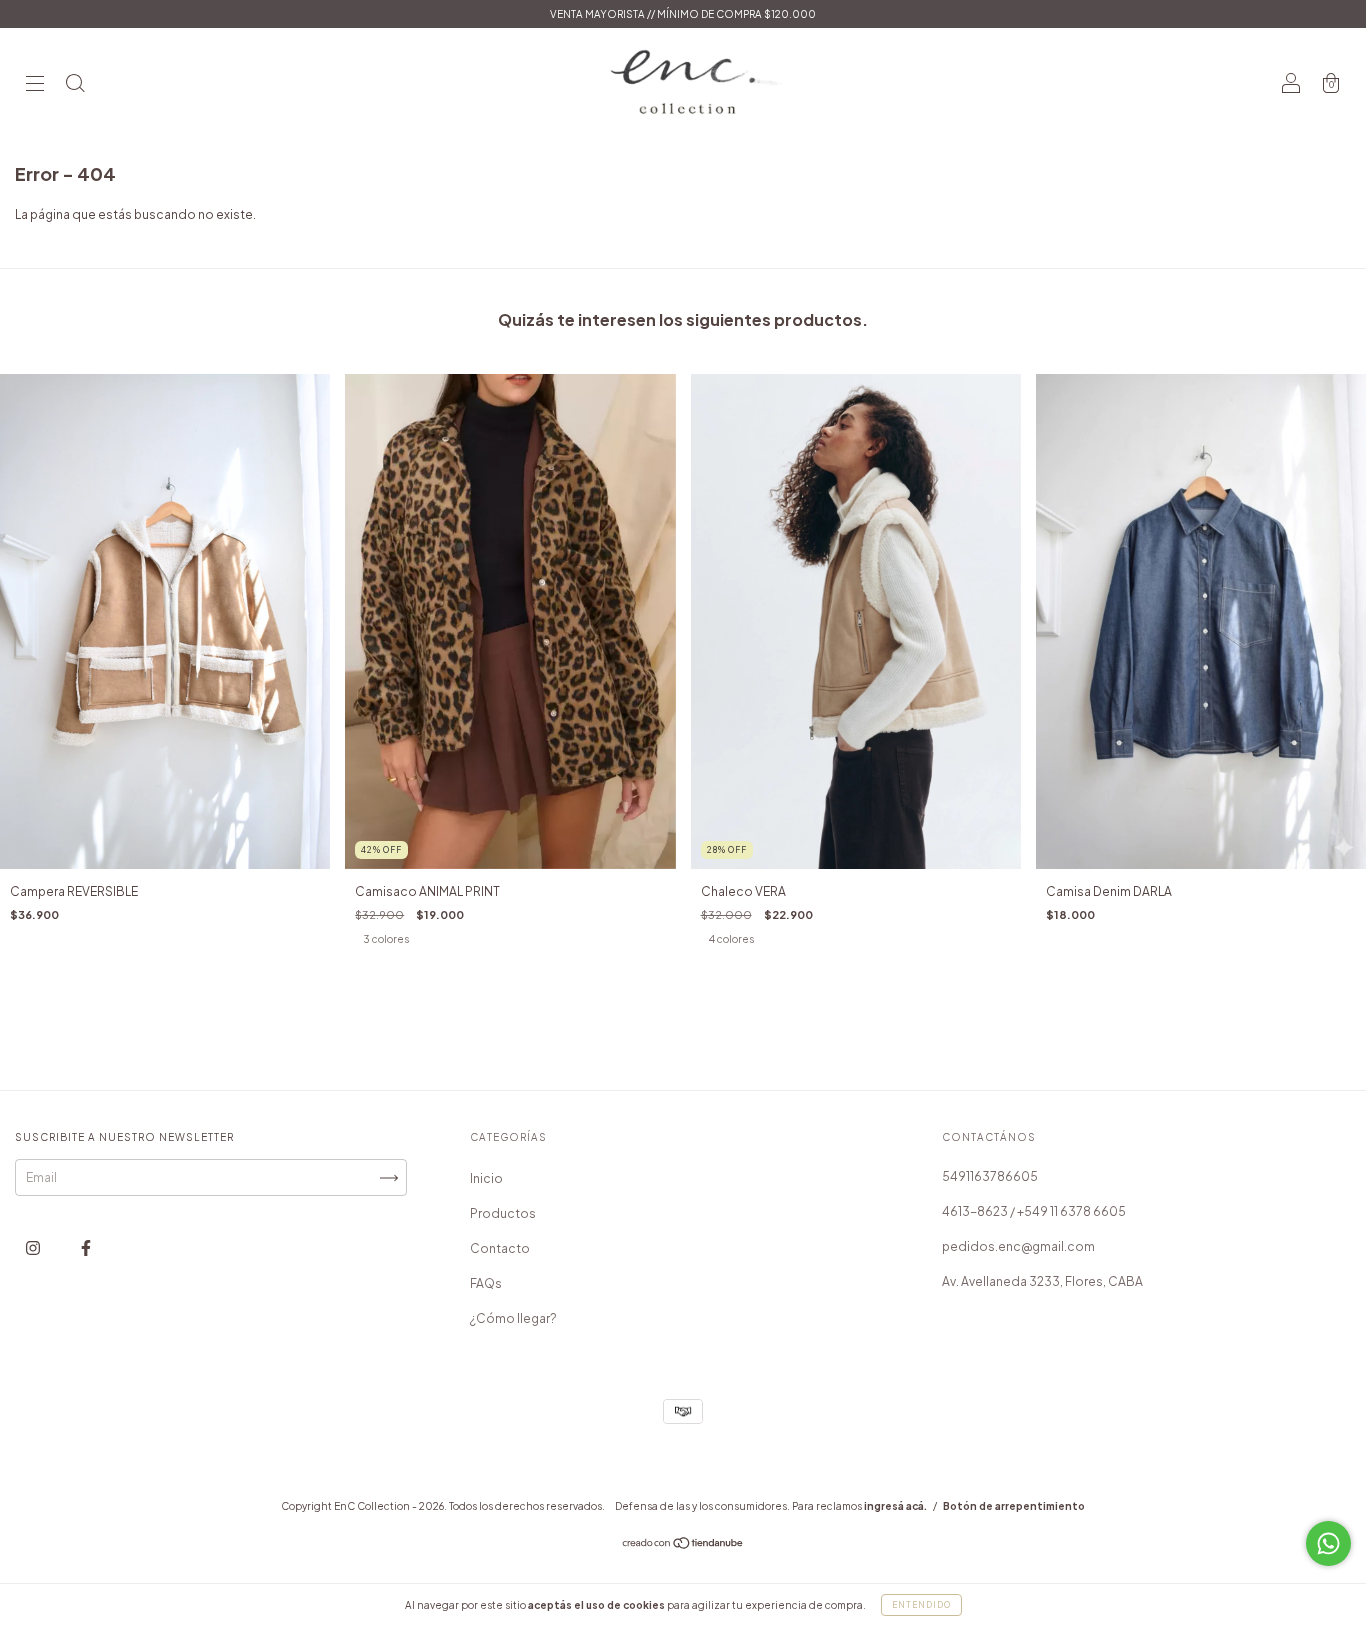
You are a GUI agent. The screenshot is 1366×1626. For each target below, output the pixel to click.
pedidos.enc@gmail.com (1018, 1246)
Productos (503, 1213)
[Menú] (35, 85)
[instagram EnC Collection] (34, 1248)
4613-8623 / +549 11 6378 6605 (1034, 1211)
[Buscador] (75, 85)
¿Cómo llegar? (513, 1318)
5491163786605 (990, 1176)
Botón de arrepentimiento (1014, 1506)
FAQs (486, 1283)
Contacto (500, 1248)
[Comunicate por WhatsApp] (1328, 1543)
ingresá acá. (895, 1506)
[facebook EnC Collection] (86, 1248)
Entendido (921, 1605)
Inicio (486, 1178)
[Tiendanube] (683, 1545)
